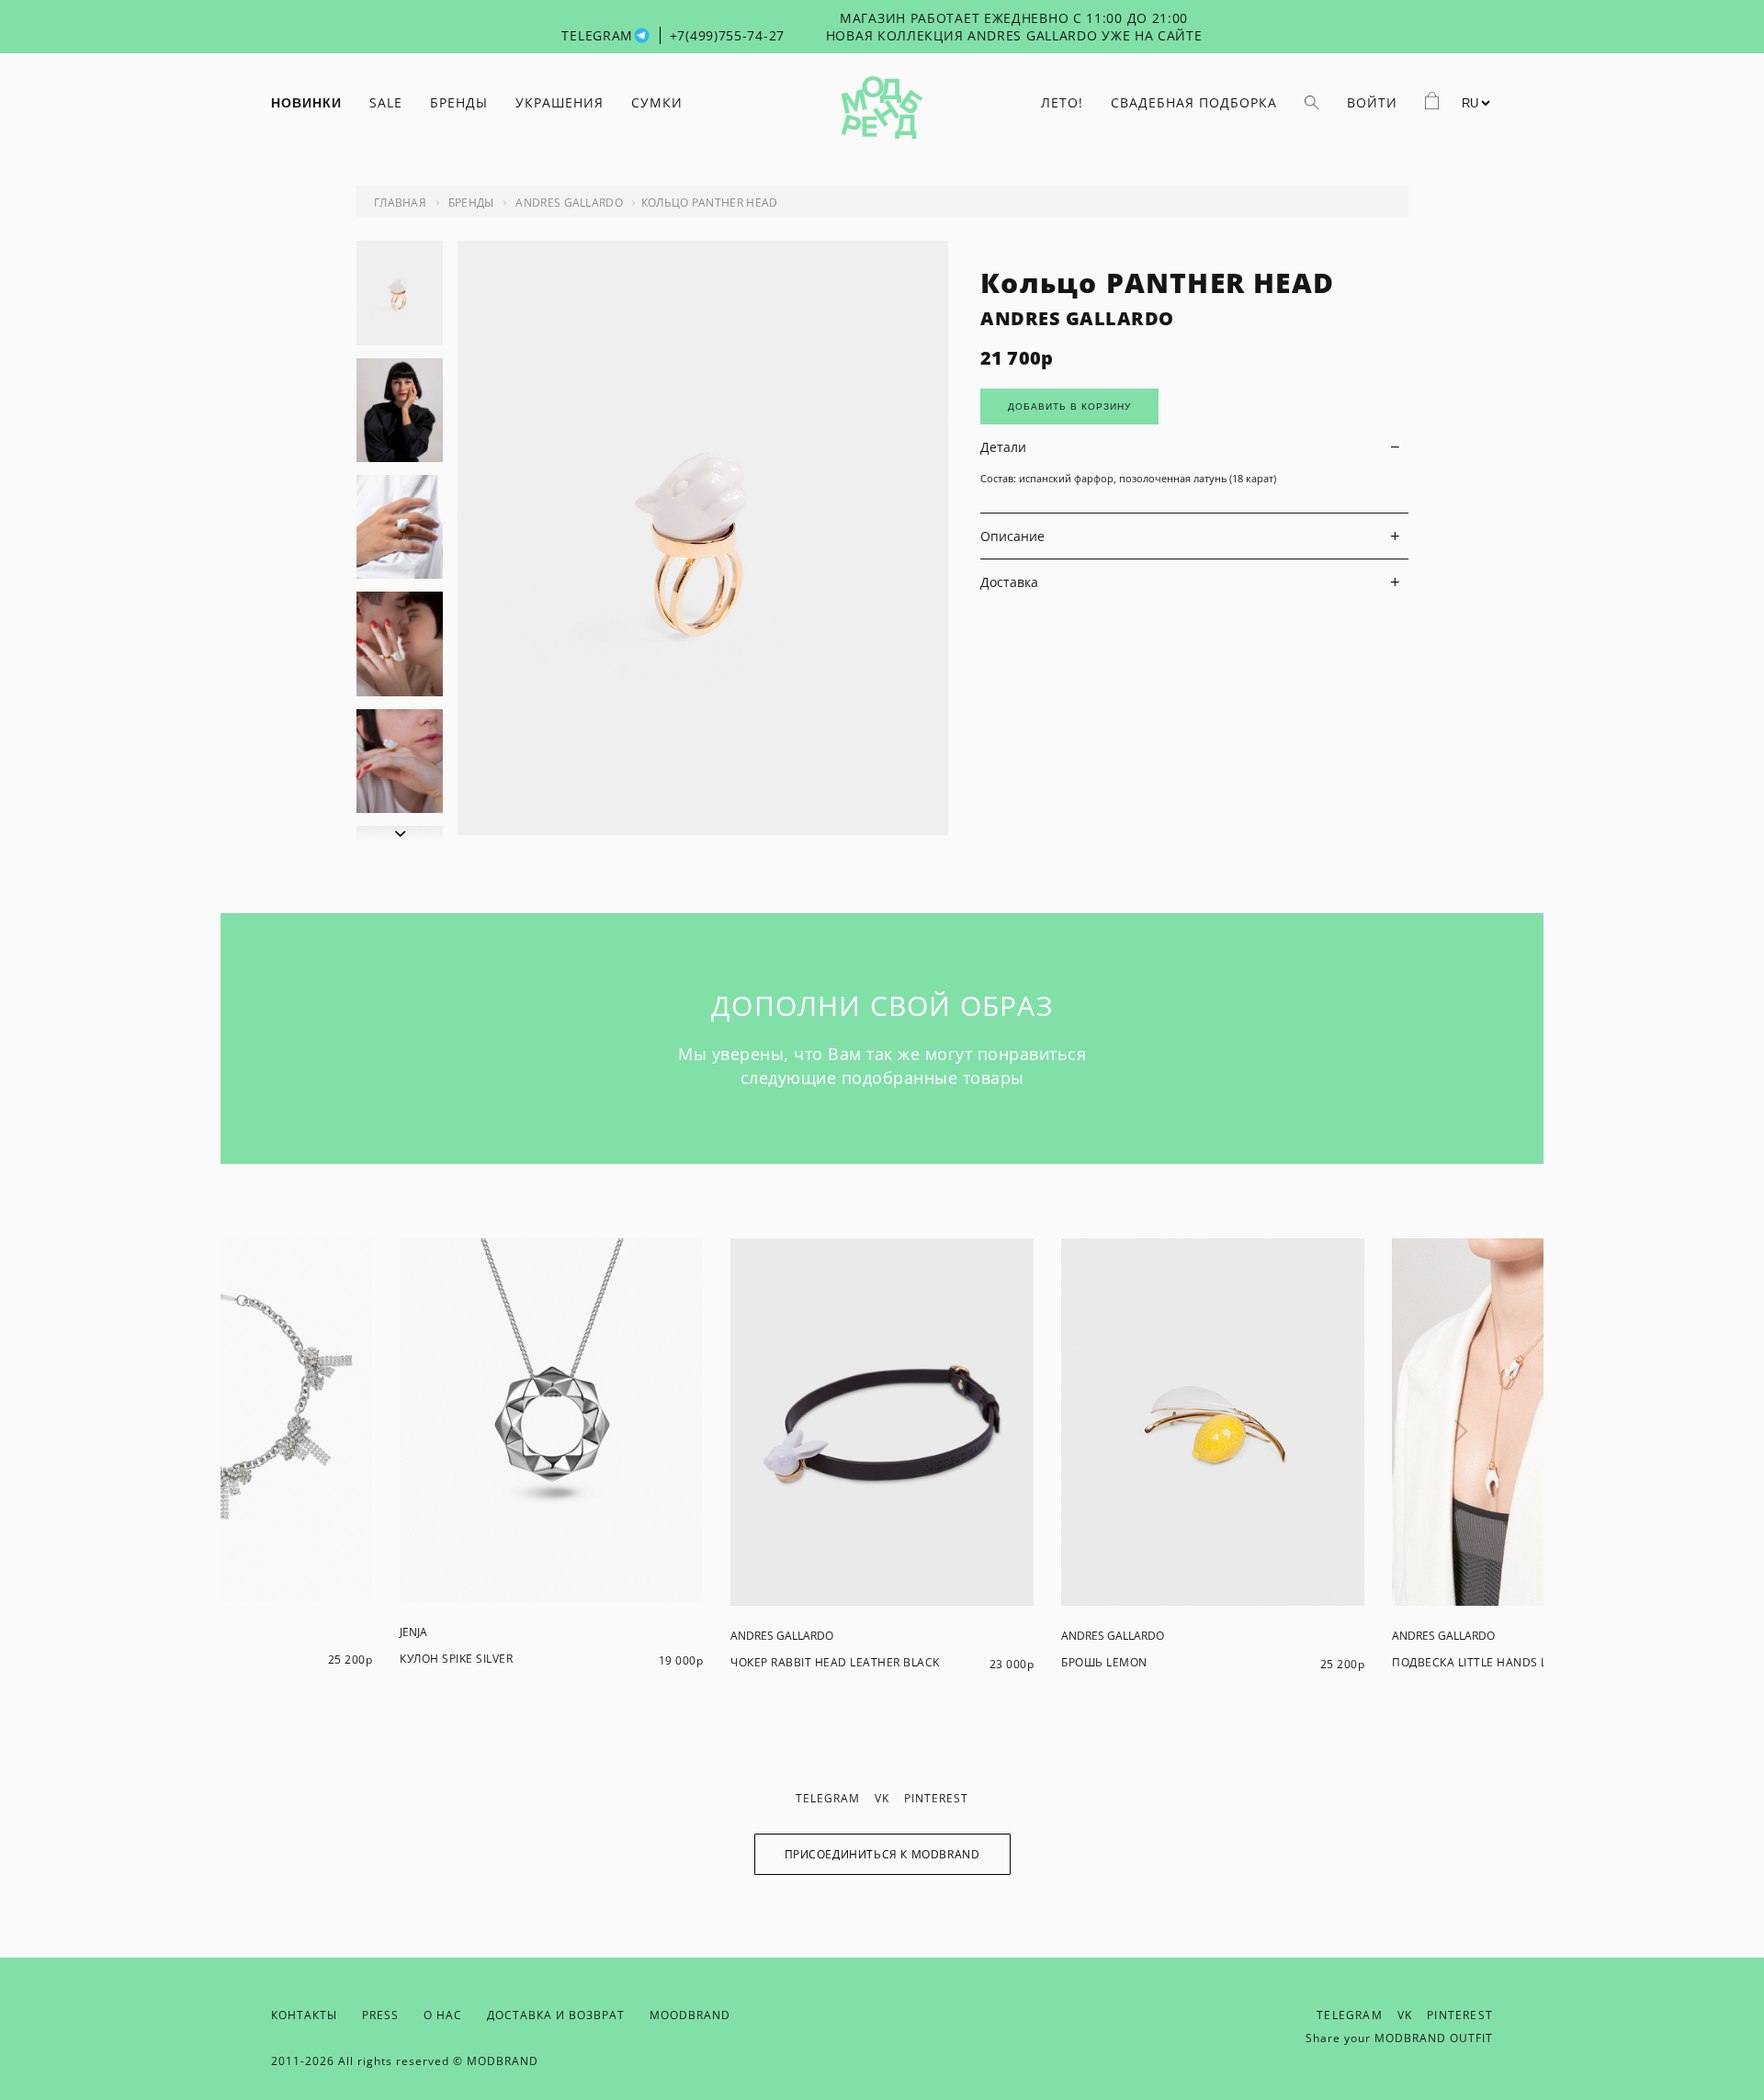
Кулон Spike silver (456, 1659)
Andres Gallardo (569, 203)
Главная (400, 203)
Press (380, 2015)
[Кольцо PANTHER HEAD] (703, 830)
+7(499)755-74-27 (727, 35)
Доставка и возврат (556, 2015)
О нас (443, 2015)
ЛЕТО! (1062, 102)
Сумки (657, 102)
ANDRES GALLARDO (1077, 318)
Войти (1372, 102)
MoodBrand (690, 2015)
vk (882, 1798)
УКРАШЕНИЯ (560, 102)
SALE (386, 102)
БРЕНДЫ (459, 102)
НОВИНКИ (306, 103)
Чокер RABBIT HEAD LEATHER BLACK (835, 1662)
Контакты (304, 2015)
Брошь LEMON (1104, 1662)
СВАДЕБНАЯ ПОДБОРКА (1194, 102)
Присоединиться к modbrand (882, 1854)
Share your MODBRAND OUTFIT (1399, 2038)
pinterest (936, 1798)
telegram (828, 1798)
